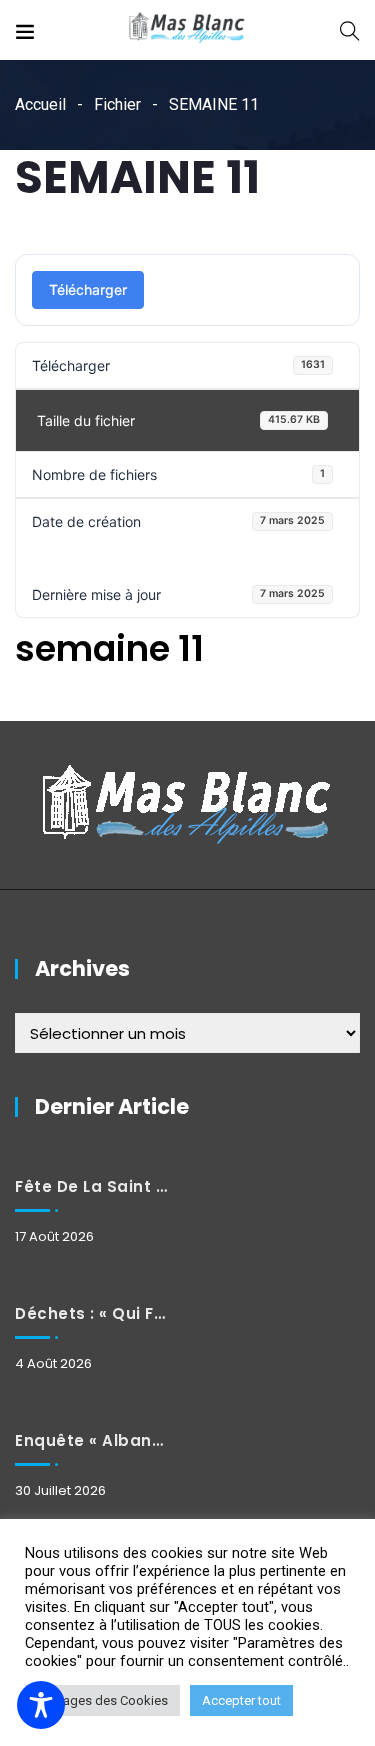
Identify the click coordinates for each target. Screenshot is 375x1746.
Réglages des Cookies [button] (102, 1700)
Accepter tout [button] (241, 1700)
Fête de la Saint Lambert (91, 1186)
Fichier (117, 104)
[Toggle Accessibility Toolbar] (41, 1705)
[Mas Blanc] (187, 29)
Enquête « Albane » (91, 1440)
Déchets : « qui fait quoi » (91, 1313)
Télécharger (88, 289)
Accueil (40, 104)
